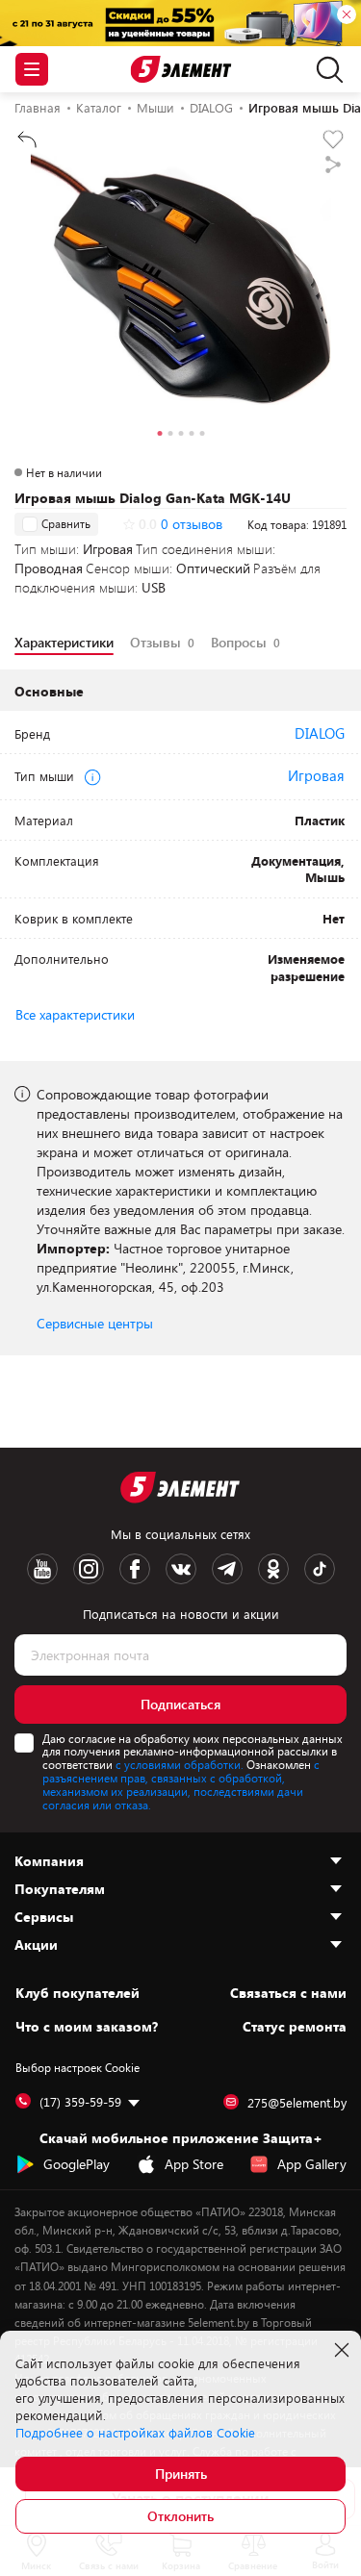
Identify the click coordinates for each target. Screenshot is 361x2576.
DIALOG (320, 733)
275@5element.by (297, 2103)
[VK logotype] (181, 1569)
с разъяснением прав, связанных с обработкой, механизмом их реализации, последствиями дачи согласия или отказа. (181, 1784)
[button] (159, 436)
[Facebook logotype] (135, 1569)
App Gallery (312, 2164)
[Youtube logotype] (42, 1569)
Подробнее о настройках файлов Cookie (135, 2433)
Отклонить (180, 2516)
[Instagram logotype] (89, 1569)
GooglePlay (77, 2164)
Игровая (316, 775)
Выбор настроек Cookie (77, 2067)
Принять (181, 2474)
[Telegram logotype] (227, 1569)
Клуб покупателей (77, 1993)
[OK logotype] (273, 1569)
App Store (194, 2164)
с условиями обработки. (180, 1764)
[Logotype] (180, 70)
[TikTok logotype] (320, 1569)
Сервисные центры (95, 1323)
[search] (325, 69)
